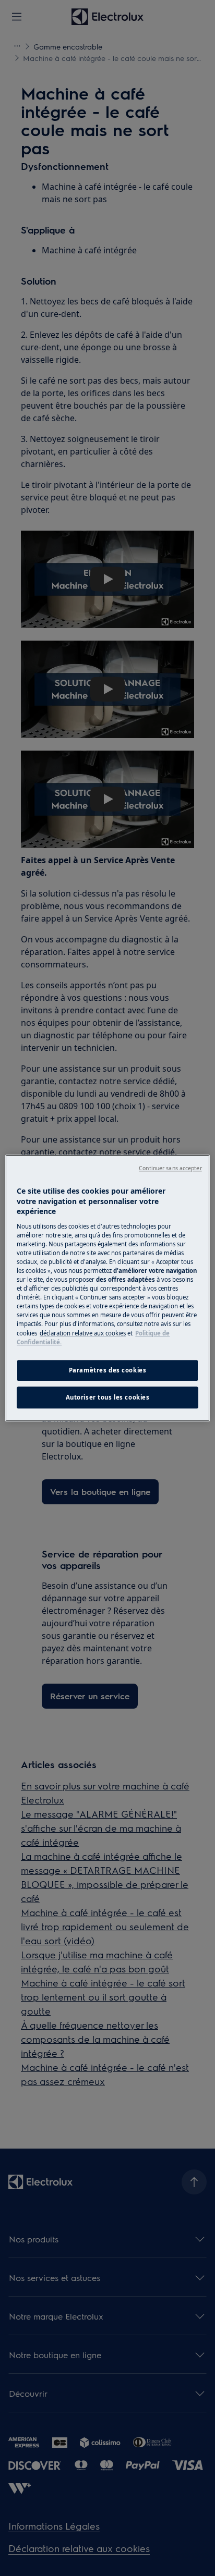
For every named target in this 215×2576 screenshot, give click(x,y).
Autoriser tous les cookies (108, 1397)
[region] (107, 1288)
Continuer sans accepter (170, 1168)
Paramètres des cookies (108, 1370)
